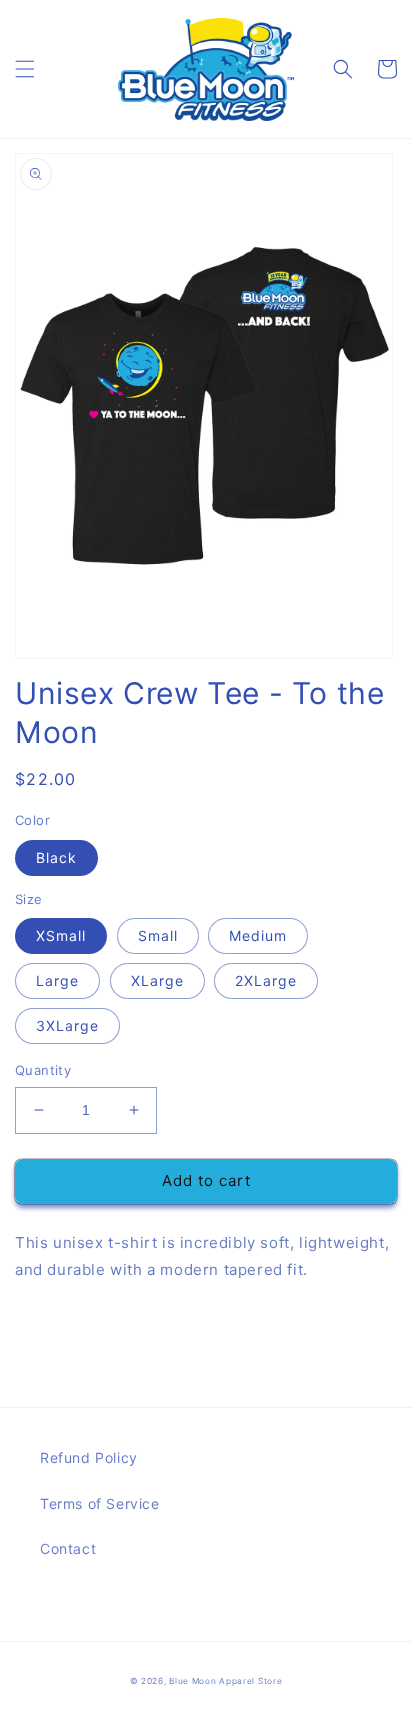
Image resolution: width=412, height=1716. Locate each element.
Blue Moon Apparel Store (225, 1681)
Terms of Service (100, 1503)
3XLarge (67, 1025)
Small (158, 935)
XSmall (61, 935)
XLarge (157, 980)
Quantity (43, 1070)
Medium (258, 935)
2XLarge (266, 980)
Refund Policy (89, 1457)
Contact (68, 1548)
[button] (25, 69)
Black (56, 857)
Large (57, 980)
